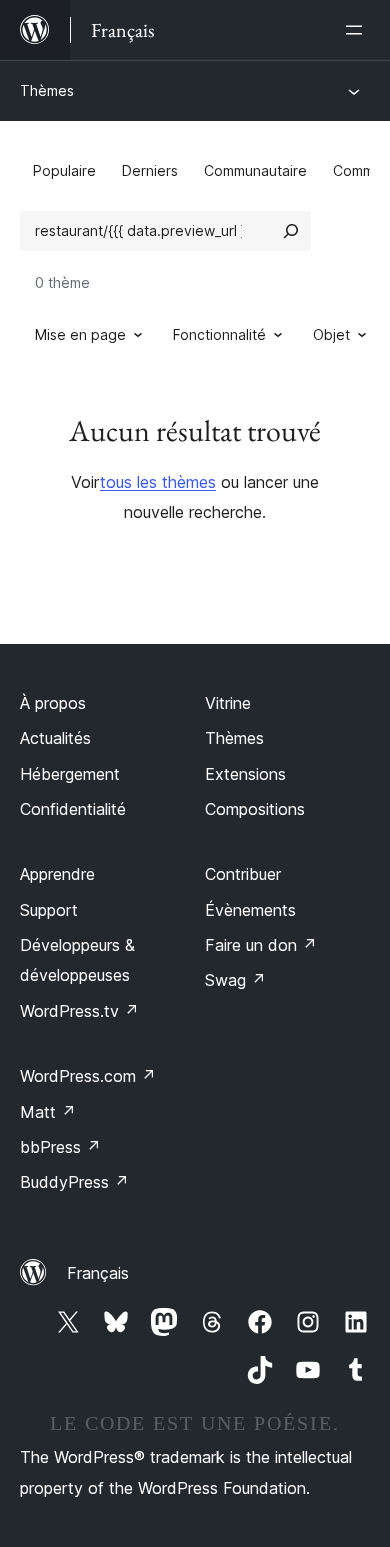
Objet (331, 334)
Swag (235, 980)
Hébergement (70, 774)
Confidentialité (73, 809)
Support (49, 910)
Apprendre (57, 874)
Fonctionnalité (219, 334)
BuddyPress (74, 1182)
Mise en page (80, 334)
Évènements (250, 910)
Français (98, 1273)
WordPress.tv (79, 1011)
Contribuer (243, 874)
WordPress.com (88, 1076)
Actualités (55, 738)
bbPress (60, 1147)
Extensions (245, 774)
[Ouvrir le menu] (358, 30)
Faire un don (261, 945)
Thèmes (47, 90)
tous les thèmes (158, 482)
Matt (48, 1112)
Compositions (255, 809)
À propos (53, 703)
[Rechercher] (291, 231)
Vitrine (228, 703)
